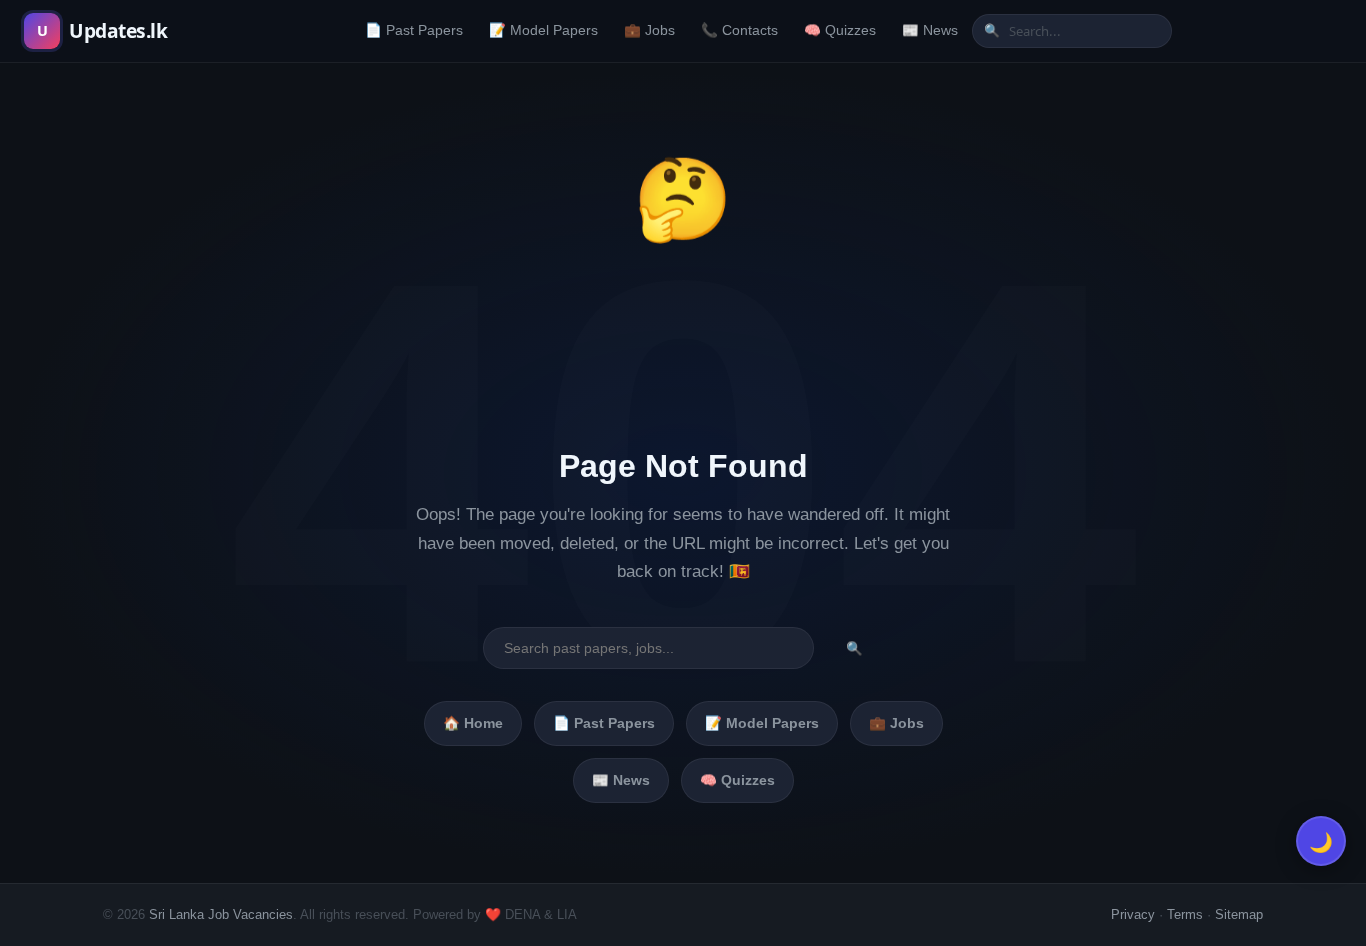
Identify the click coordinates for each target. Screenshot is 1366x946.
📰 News (930, 30)
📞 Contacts (739, 30)
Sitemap (1239, 914)
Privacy (1133, 914)
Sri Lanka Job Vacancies (221, 914)
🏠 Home (473, 723)
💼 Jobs (649, 30)
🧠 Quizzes (840, 30)
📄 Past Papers (414, 30)
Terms (1185, 914)
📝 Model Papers (543, 30)
